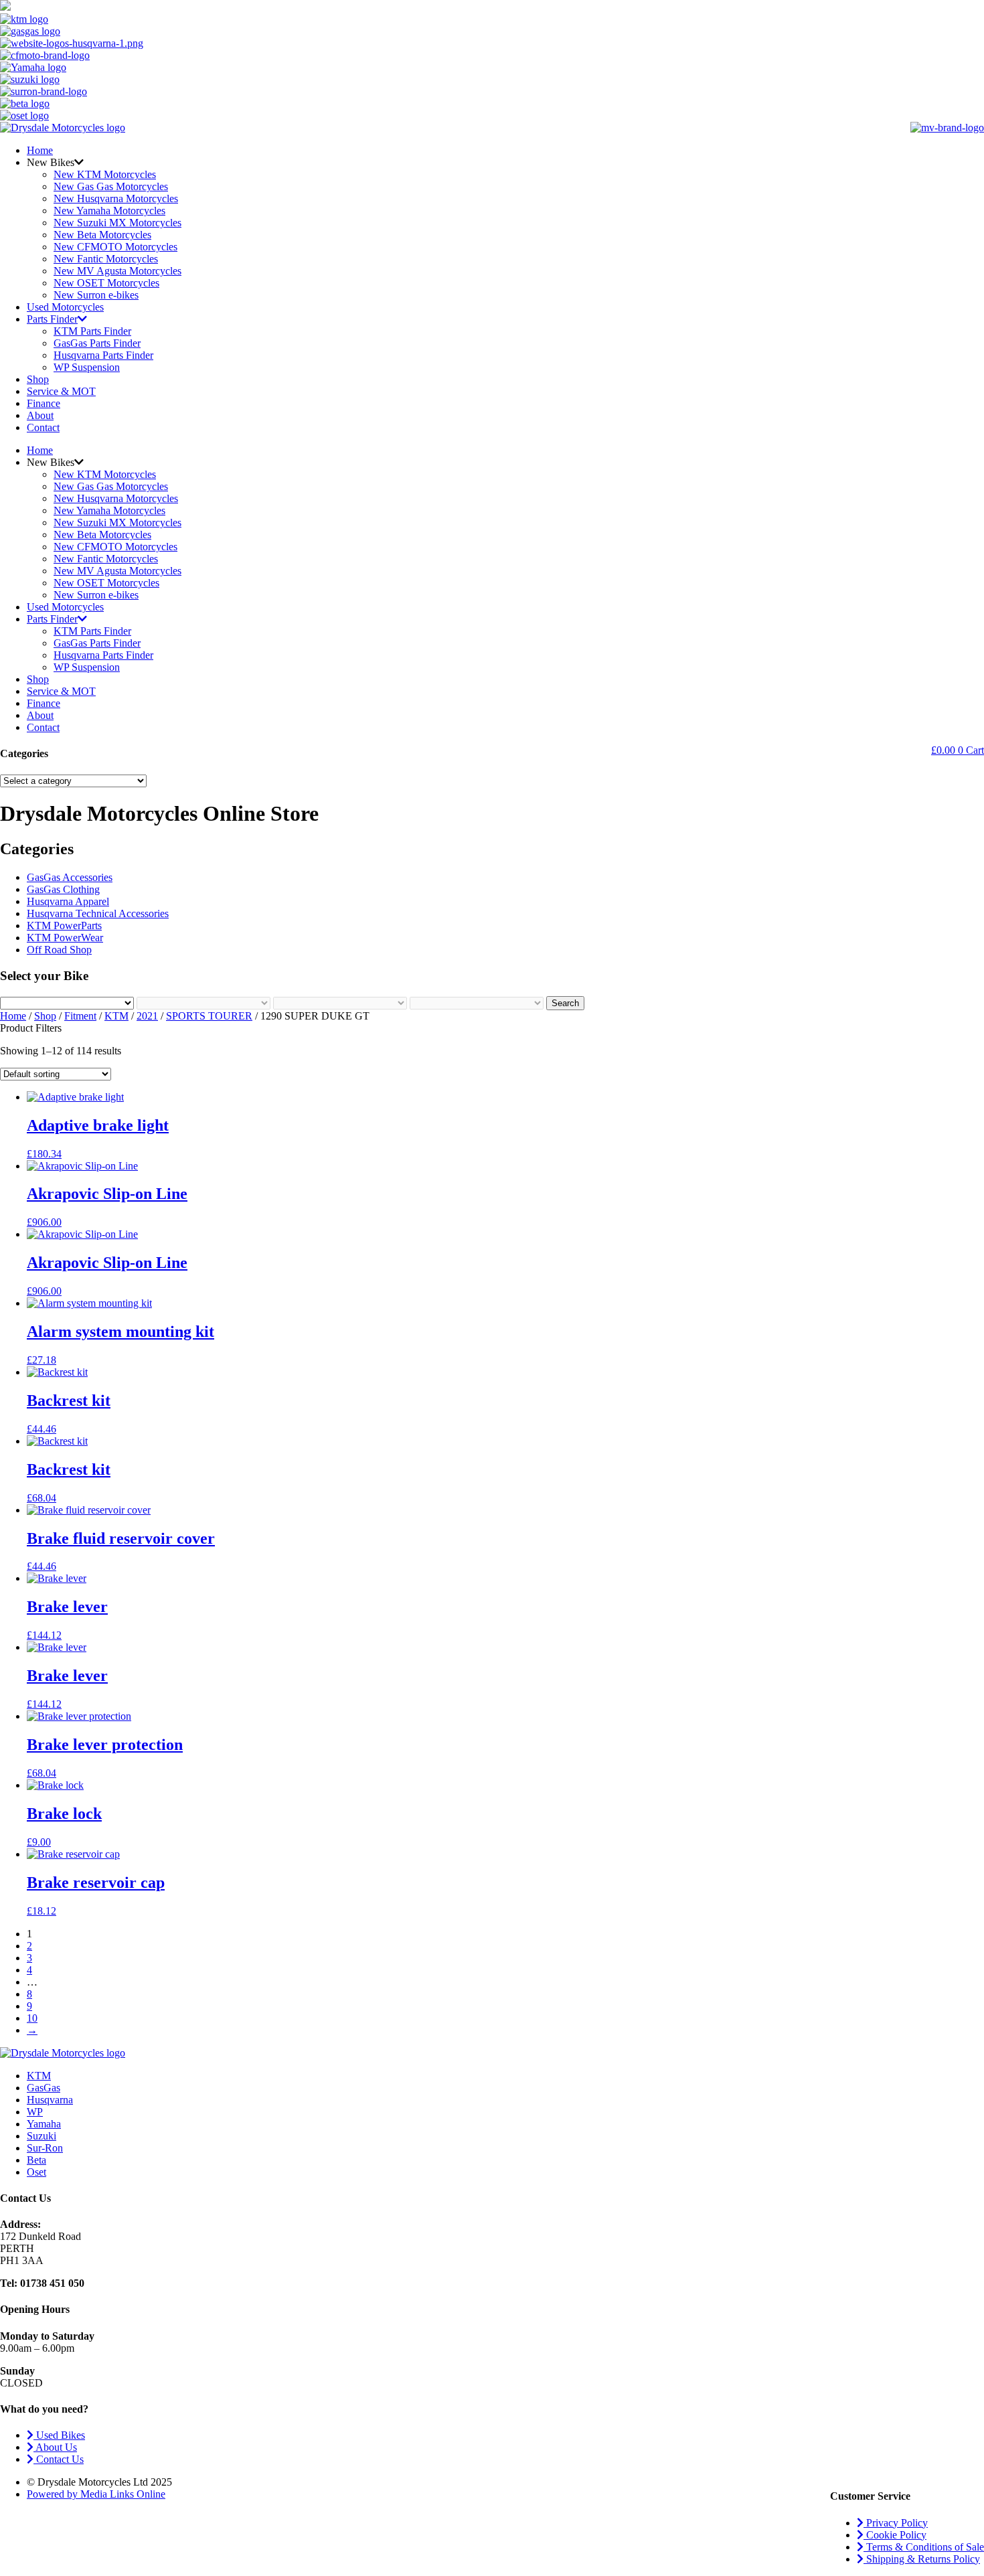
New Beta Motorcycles (102, 235)
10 (32, 2018)
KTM (116, 1016)
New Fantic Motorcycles (106, 259)
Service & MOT (61, 391)
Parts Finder (52, 319)
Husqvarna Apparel (68, 901)
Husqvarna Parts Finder (103, 355)
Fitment (80, 1016)
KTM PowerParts (64, 925)
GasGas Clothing (63, 889)
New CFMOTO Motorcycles (115, 247)
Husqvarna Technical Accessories (98, 913)
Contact (43, 427)
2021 (147, 1016)
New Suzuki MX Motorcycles (117, 223)
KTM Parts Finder (92, 331)
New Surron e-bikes (96, 295)
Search (565, 1003)
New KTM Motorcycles (105, 174)
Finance (44, 403)
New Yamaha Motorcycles (109, 211)
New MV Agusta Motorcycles (117, 271)
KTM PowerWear (65, 938)
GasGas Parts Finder (97, 343)
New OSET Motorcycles (106, 283)
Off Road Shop (59, 950)
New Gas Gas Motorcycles (111, 186)
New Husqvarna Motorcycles (116, 198)
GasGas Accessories (70, 877)
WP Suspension (87, 367)
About (40, 415)
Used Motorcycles (65, 307)
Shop (38, 379)
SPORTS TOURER (209, 1016)
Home (40, 150)
